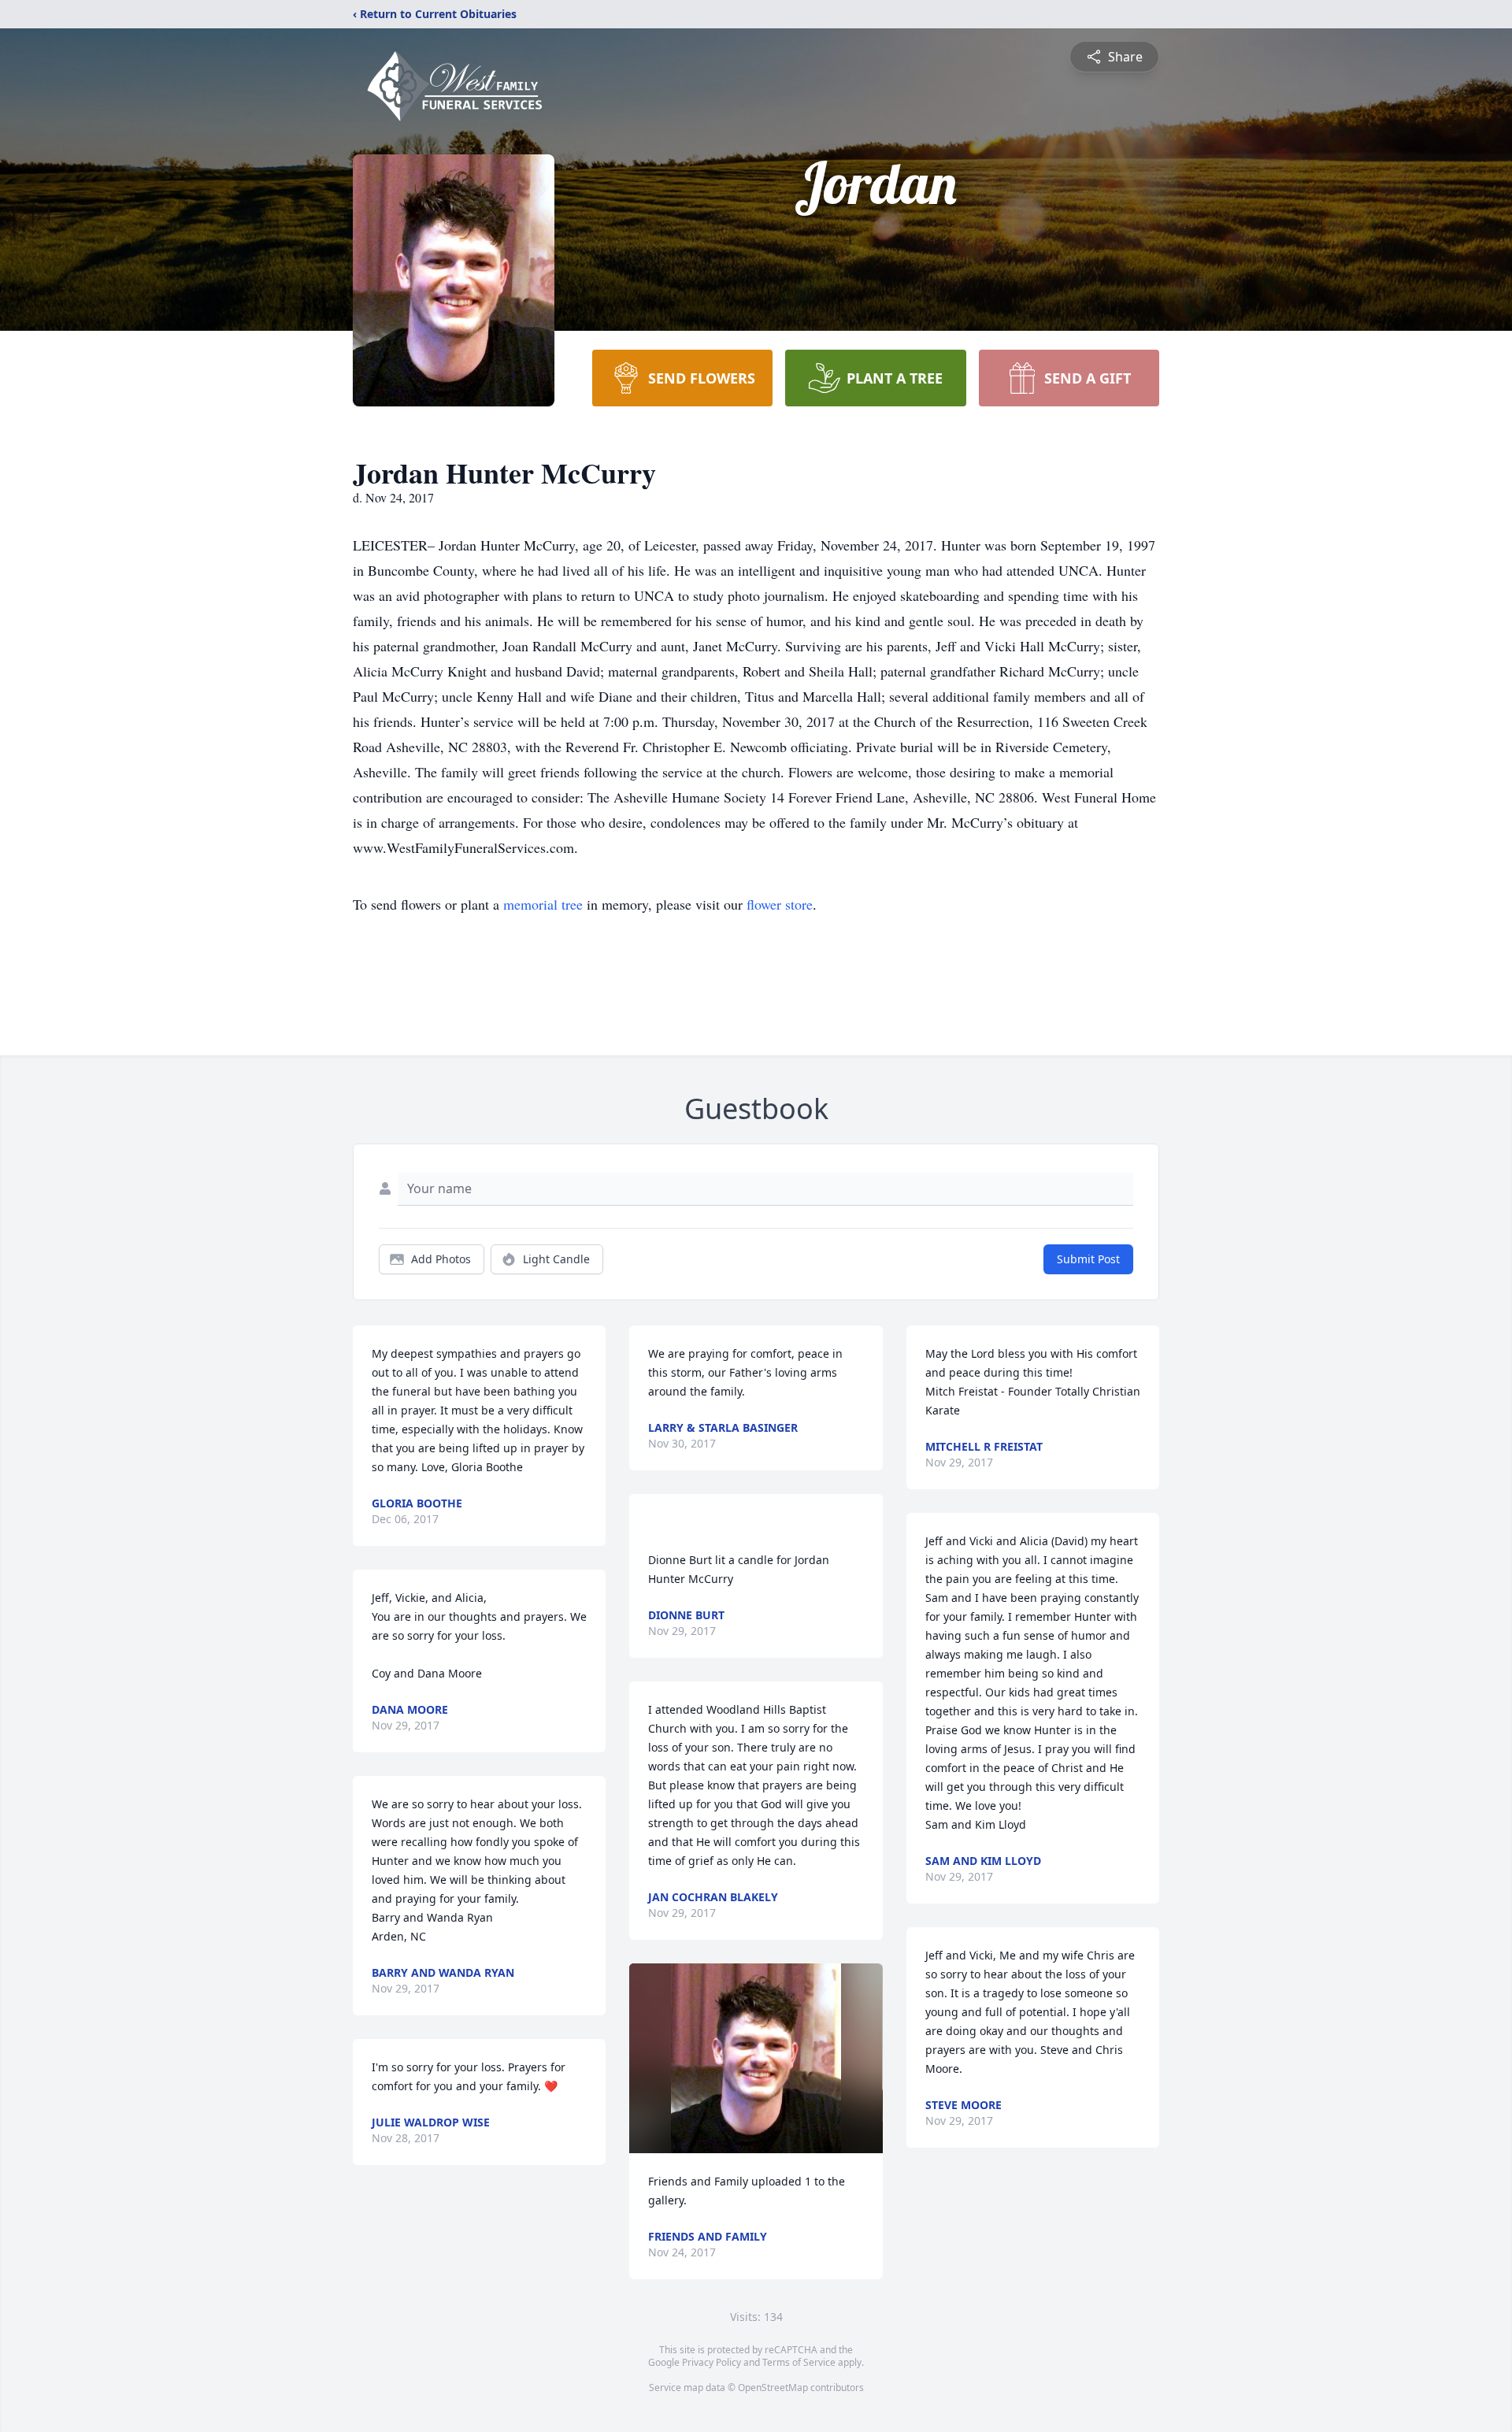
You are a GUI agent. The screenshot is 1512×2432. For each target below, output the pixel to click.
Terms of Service (799, 2362)
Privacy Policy (712, 2362)
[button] (756, 2058)
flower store (780, 904)
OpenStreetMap (773, 2388)
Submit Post (1088, 1259)
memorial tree (543, 904)
